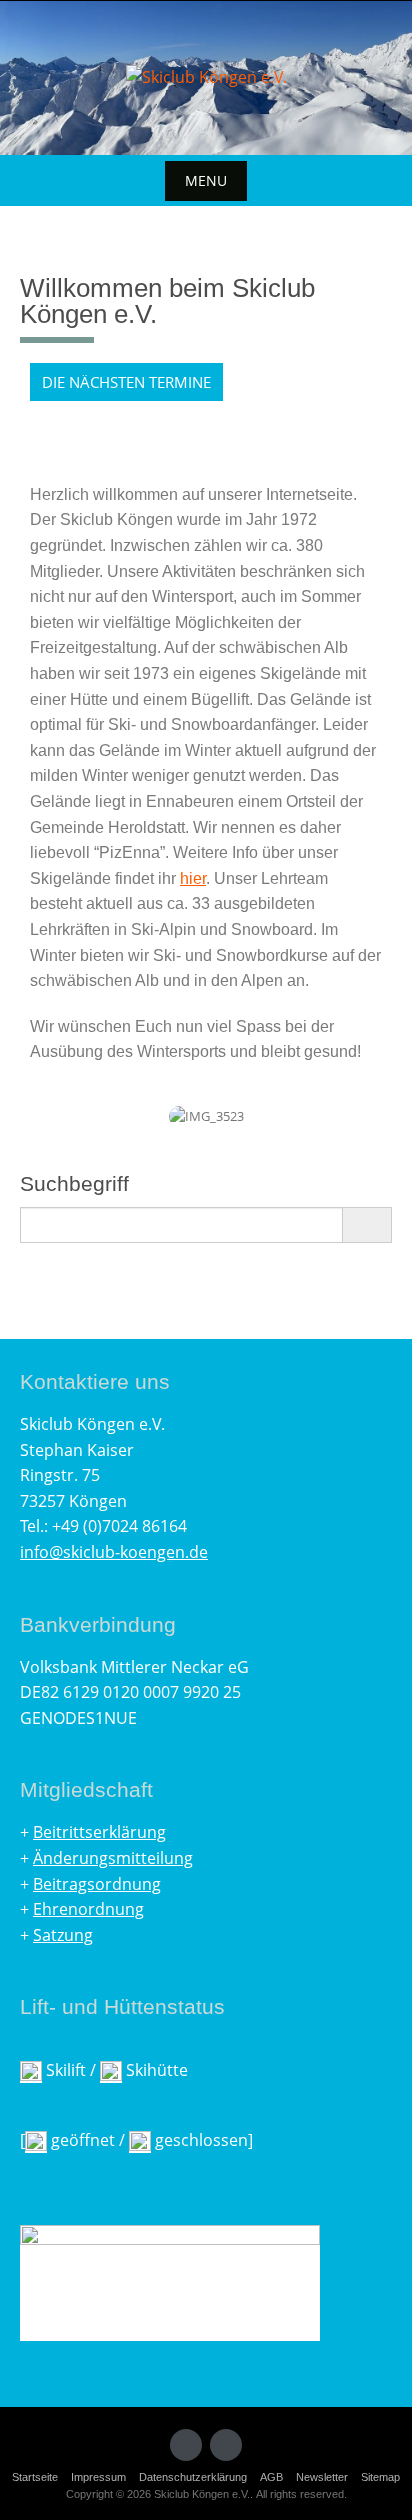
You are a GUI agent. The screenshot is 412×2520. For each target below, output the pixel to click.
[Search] (366, 1225)
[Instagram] (226, 2445)
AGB (271, 2477)
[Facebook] (186, 2445)
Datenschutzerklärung (193, 2477)
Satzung (63, 1935)
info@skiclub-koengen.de (114, 1552)
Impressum (98, 2477)
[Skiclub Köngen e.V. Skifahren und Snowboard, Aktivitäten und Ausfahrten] (206, 78)
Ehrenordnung (88, 1909)
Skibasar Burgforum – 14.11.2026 (173, 420)
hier (193, 878)
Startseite (35, 2477)
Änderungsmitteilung (113, 1858)
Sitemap (380, 2477)
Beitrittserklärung (99, 1832)
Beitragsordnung (97, 1884)
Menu (206, 180)
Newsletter (322, 2477)
